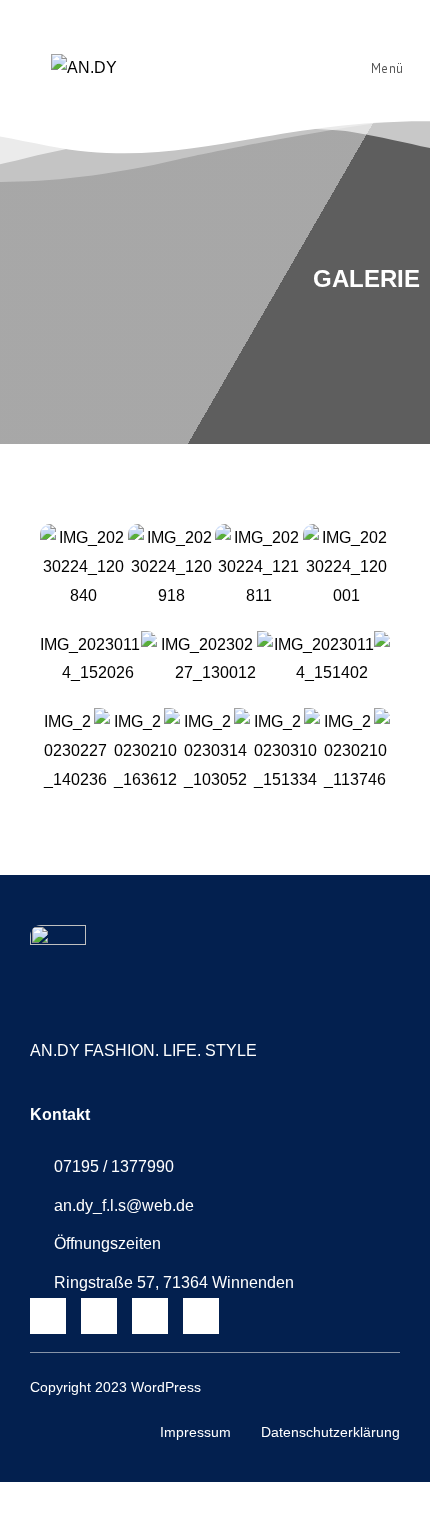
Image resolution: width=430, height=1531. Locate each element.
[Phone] (201, 1316)
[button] (22, 567)
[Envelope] (150, 1316)
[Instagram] (48, 1316)
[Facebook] (99, 1316)
